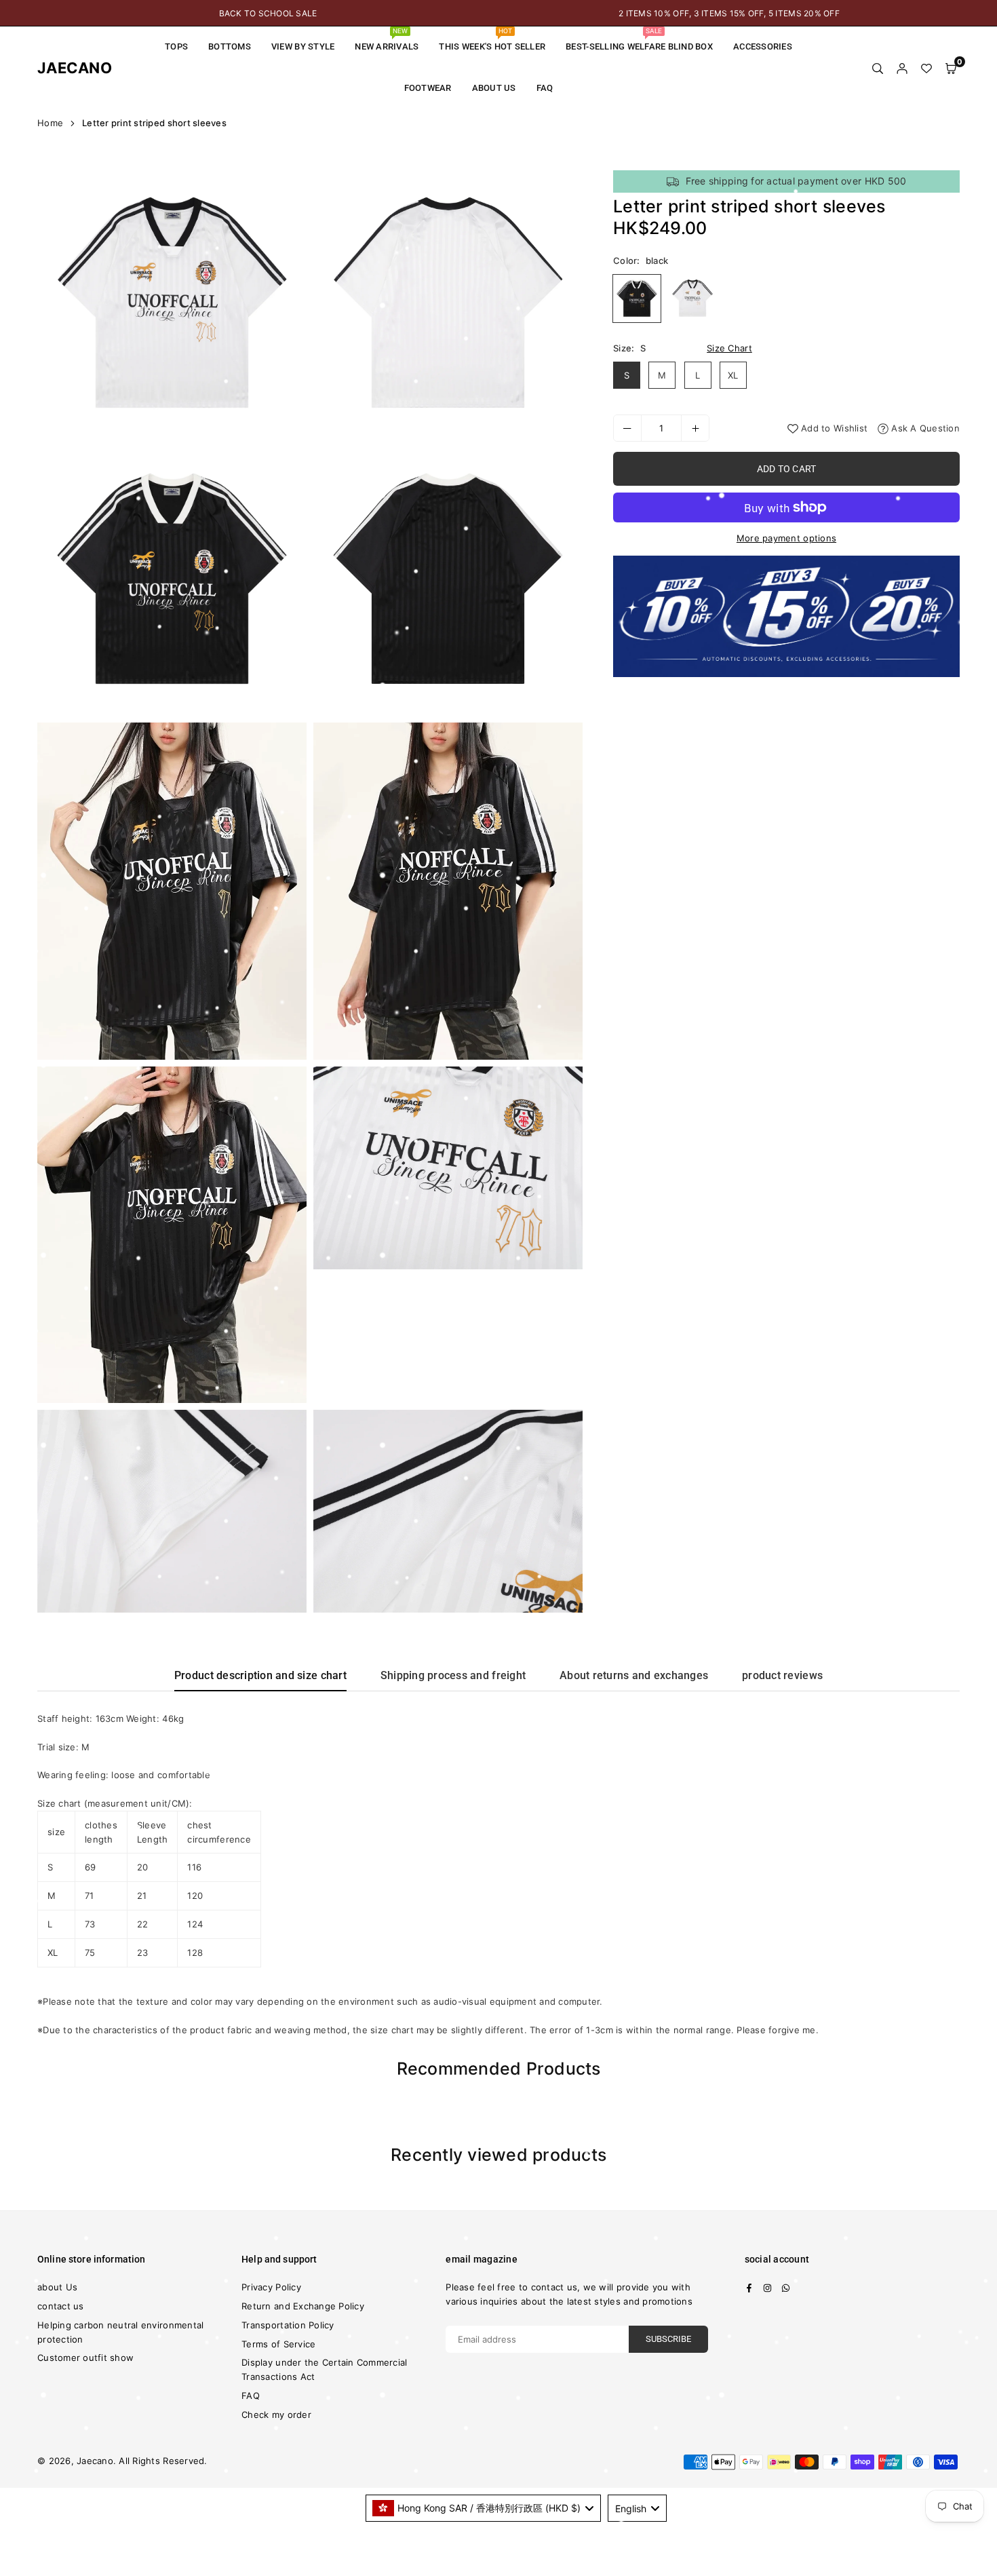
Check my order (276, 2415)
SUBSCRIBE (668, 2339)
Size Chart (729, 348)
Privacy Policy (271, 2287)
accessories (763, 46)
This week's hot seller (492, 39)
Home (50, 123)
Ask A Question (924, 428)
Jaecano (64, 68)
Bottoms (230, 46)
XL (733, 375)
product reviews (782, 1675)
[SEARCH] (878, 68)
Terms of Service (278, 2344)
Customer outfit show (85, 2358)
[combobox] (484, 2508)
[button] (951, 68)
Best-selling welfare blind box (639, 39)
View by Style (303, 46)
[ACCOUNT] (902, 68)
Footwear (428, 88)
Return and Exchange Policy (303, 2306)
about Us (494, 88)
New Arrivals (387, 39)
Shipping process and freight (453, 1675)
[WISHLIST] (926, 68)
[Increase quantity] (695, 428)
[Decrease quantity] (627, 428)
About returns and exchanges (634, 1675)
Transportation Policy (288, 2325)
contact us (61, 2306)
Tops (176, 46)
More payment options (786, 538)
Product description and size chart (260, 1675)
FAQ (545, 88)
